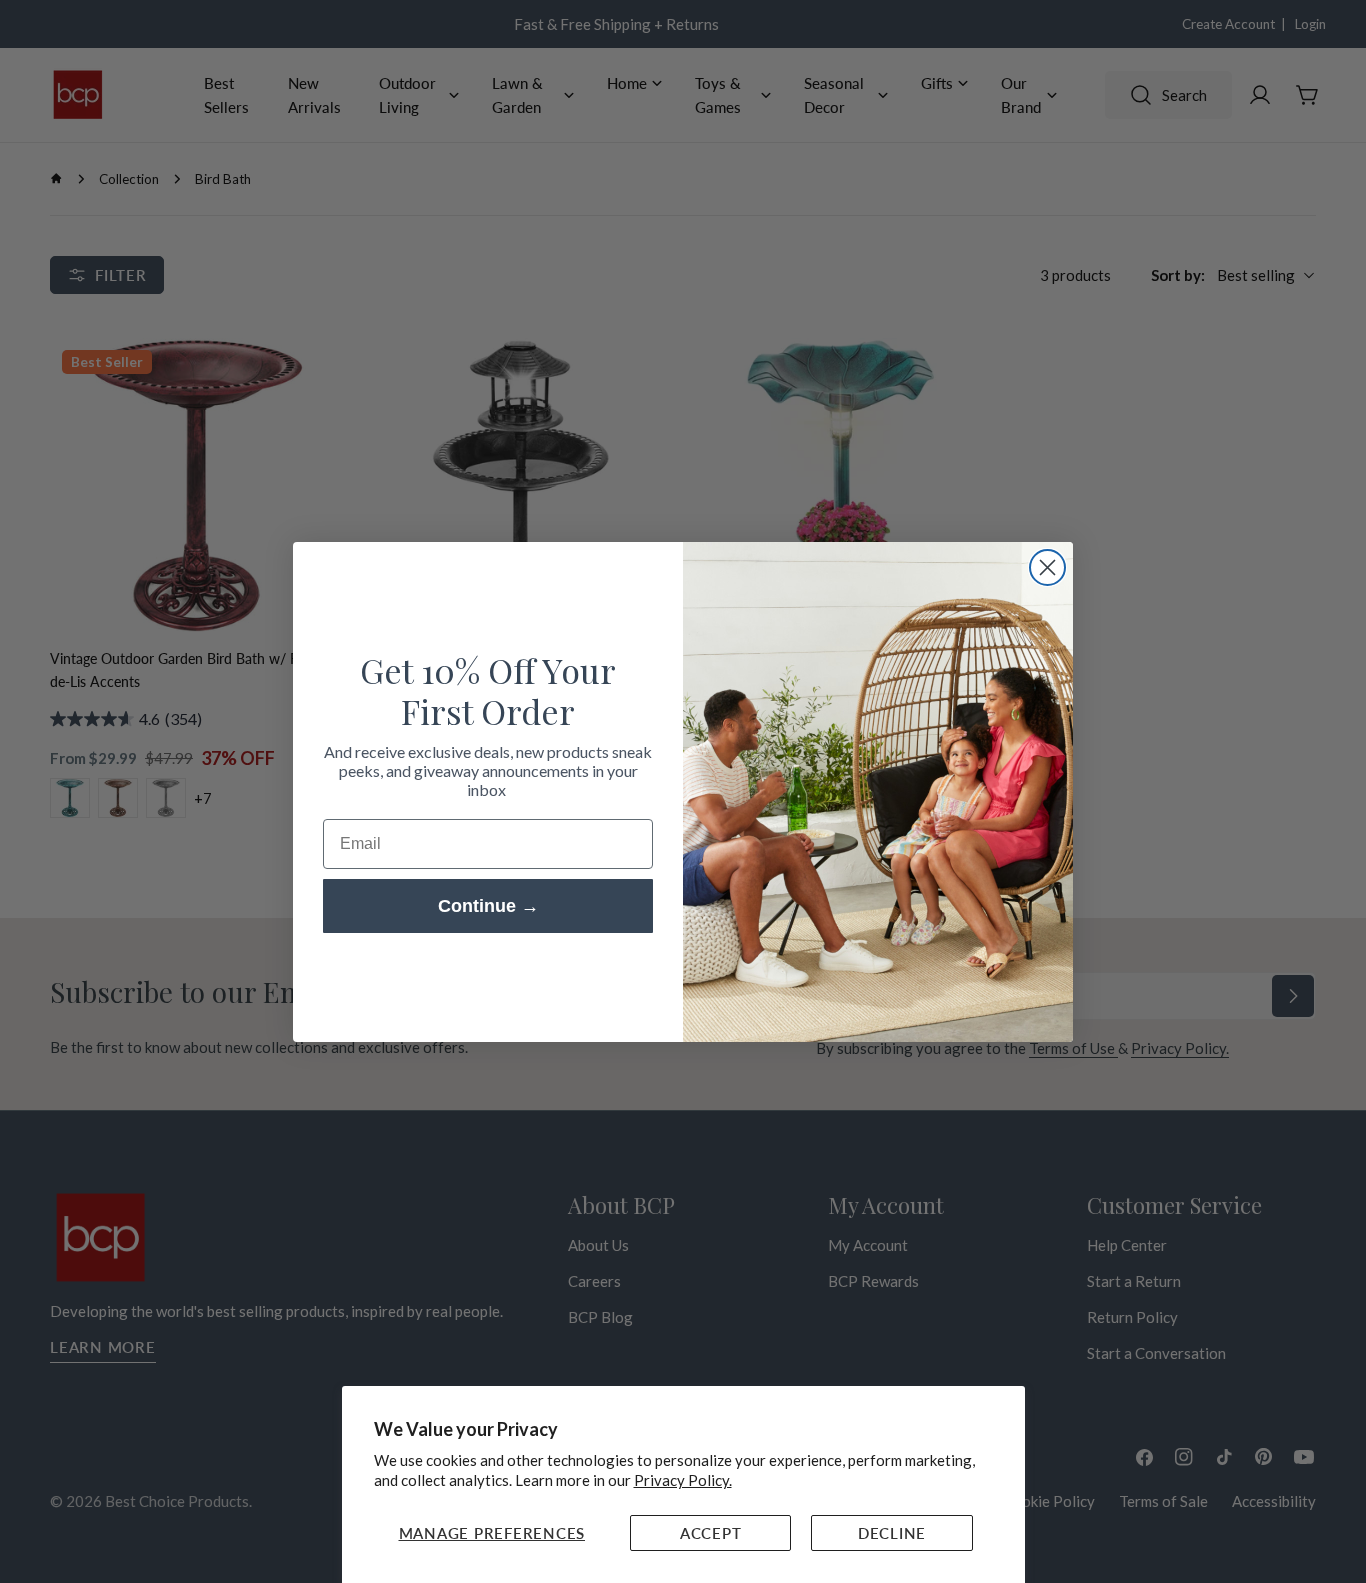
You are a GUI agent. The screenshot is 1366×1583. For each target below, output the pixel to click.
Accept (711, 1533)
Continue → (488, 906)
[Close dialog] (1047, 567)
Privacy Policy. (683, 1480)
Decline (892, 1533)
